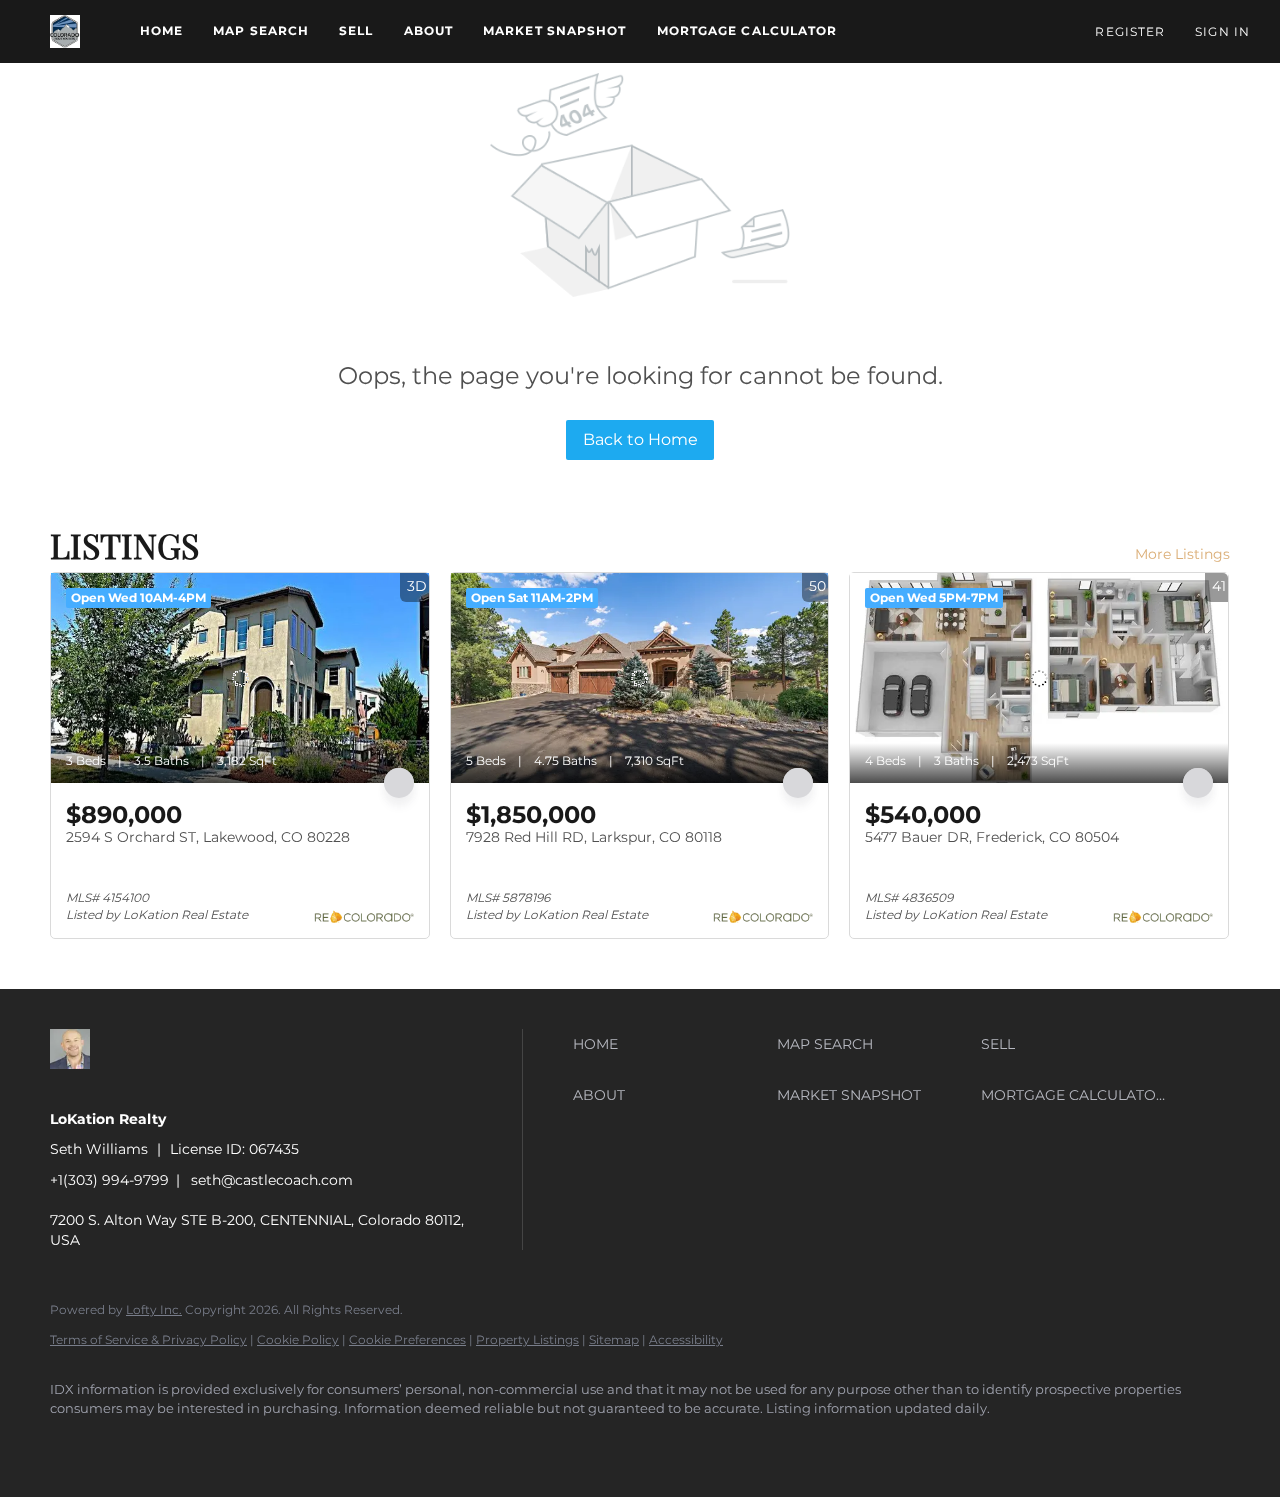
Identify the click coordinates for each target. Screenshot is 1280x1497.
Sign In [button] (1222, 31)
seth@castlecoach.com (272, 1180)
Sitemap (614, 1339)
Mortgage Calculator (747, 30)
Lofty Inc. (154, 1309)
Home (161, 30)
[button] (65, 31)
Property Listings (527, 1339)
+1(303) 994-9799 (109, 1180)
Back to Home (640, 439)
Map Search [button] (261, 30)
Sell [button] (356, 30)
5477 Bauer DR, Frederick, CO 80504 (992, 837)
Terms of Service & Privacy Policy (148, 1339)
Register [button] (1130, 31)
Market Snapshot (555, 30)
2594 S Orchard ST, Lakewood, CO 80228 (208, 837)
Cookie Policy (298, 1339)
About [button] (429, 30)
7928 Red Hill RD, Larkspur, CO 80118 (594, 837)
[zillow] (74, 1443)
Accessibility (686, 1339)
